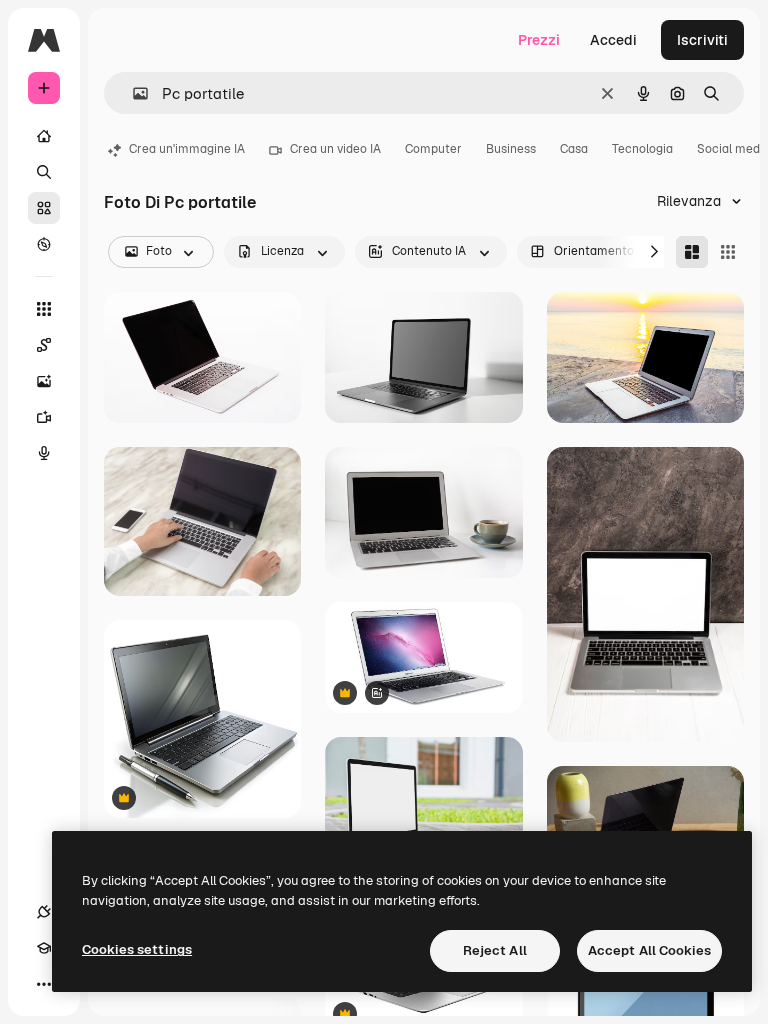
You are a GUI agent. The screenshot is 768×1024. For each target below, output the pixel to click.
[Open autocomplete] (132, 93)
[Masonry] (692, 252)
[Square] (728, 252)
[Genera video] (44, 417)
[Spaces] (44, 345)
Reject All (495, 950)
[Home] (44, 136)
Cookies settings (137, 949)
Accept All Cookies (649, 950)
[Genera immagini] (44, 381)
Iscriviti (702, 40)
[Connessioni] (44, 912)
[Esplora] (44, 244)
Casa (574, 149)
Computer (433, 149)
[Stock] (44, 208)
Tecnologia (642, 149)
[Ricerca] (44, 172)
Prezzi (539, 40)
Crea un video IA (335, 149)
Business (511, 149)
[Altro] (44, 984)
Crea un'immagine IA (187, 149)
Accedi (613, 40)
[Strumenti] (44, 309)
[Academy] (44, 948)
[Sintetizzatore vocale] (44, 453)
